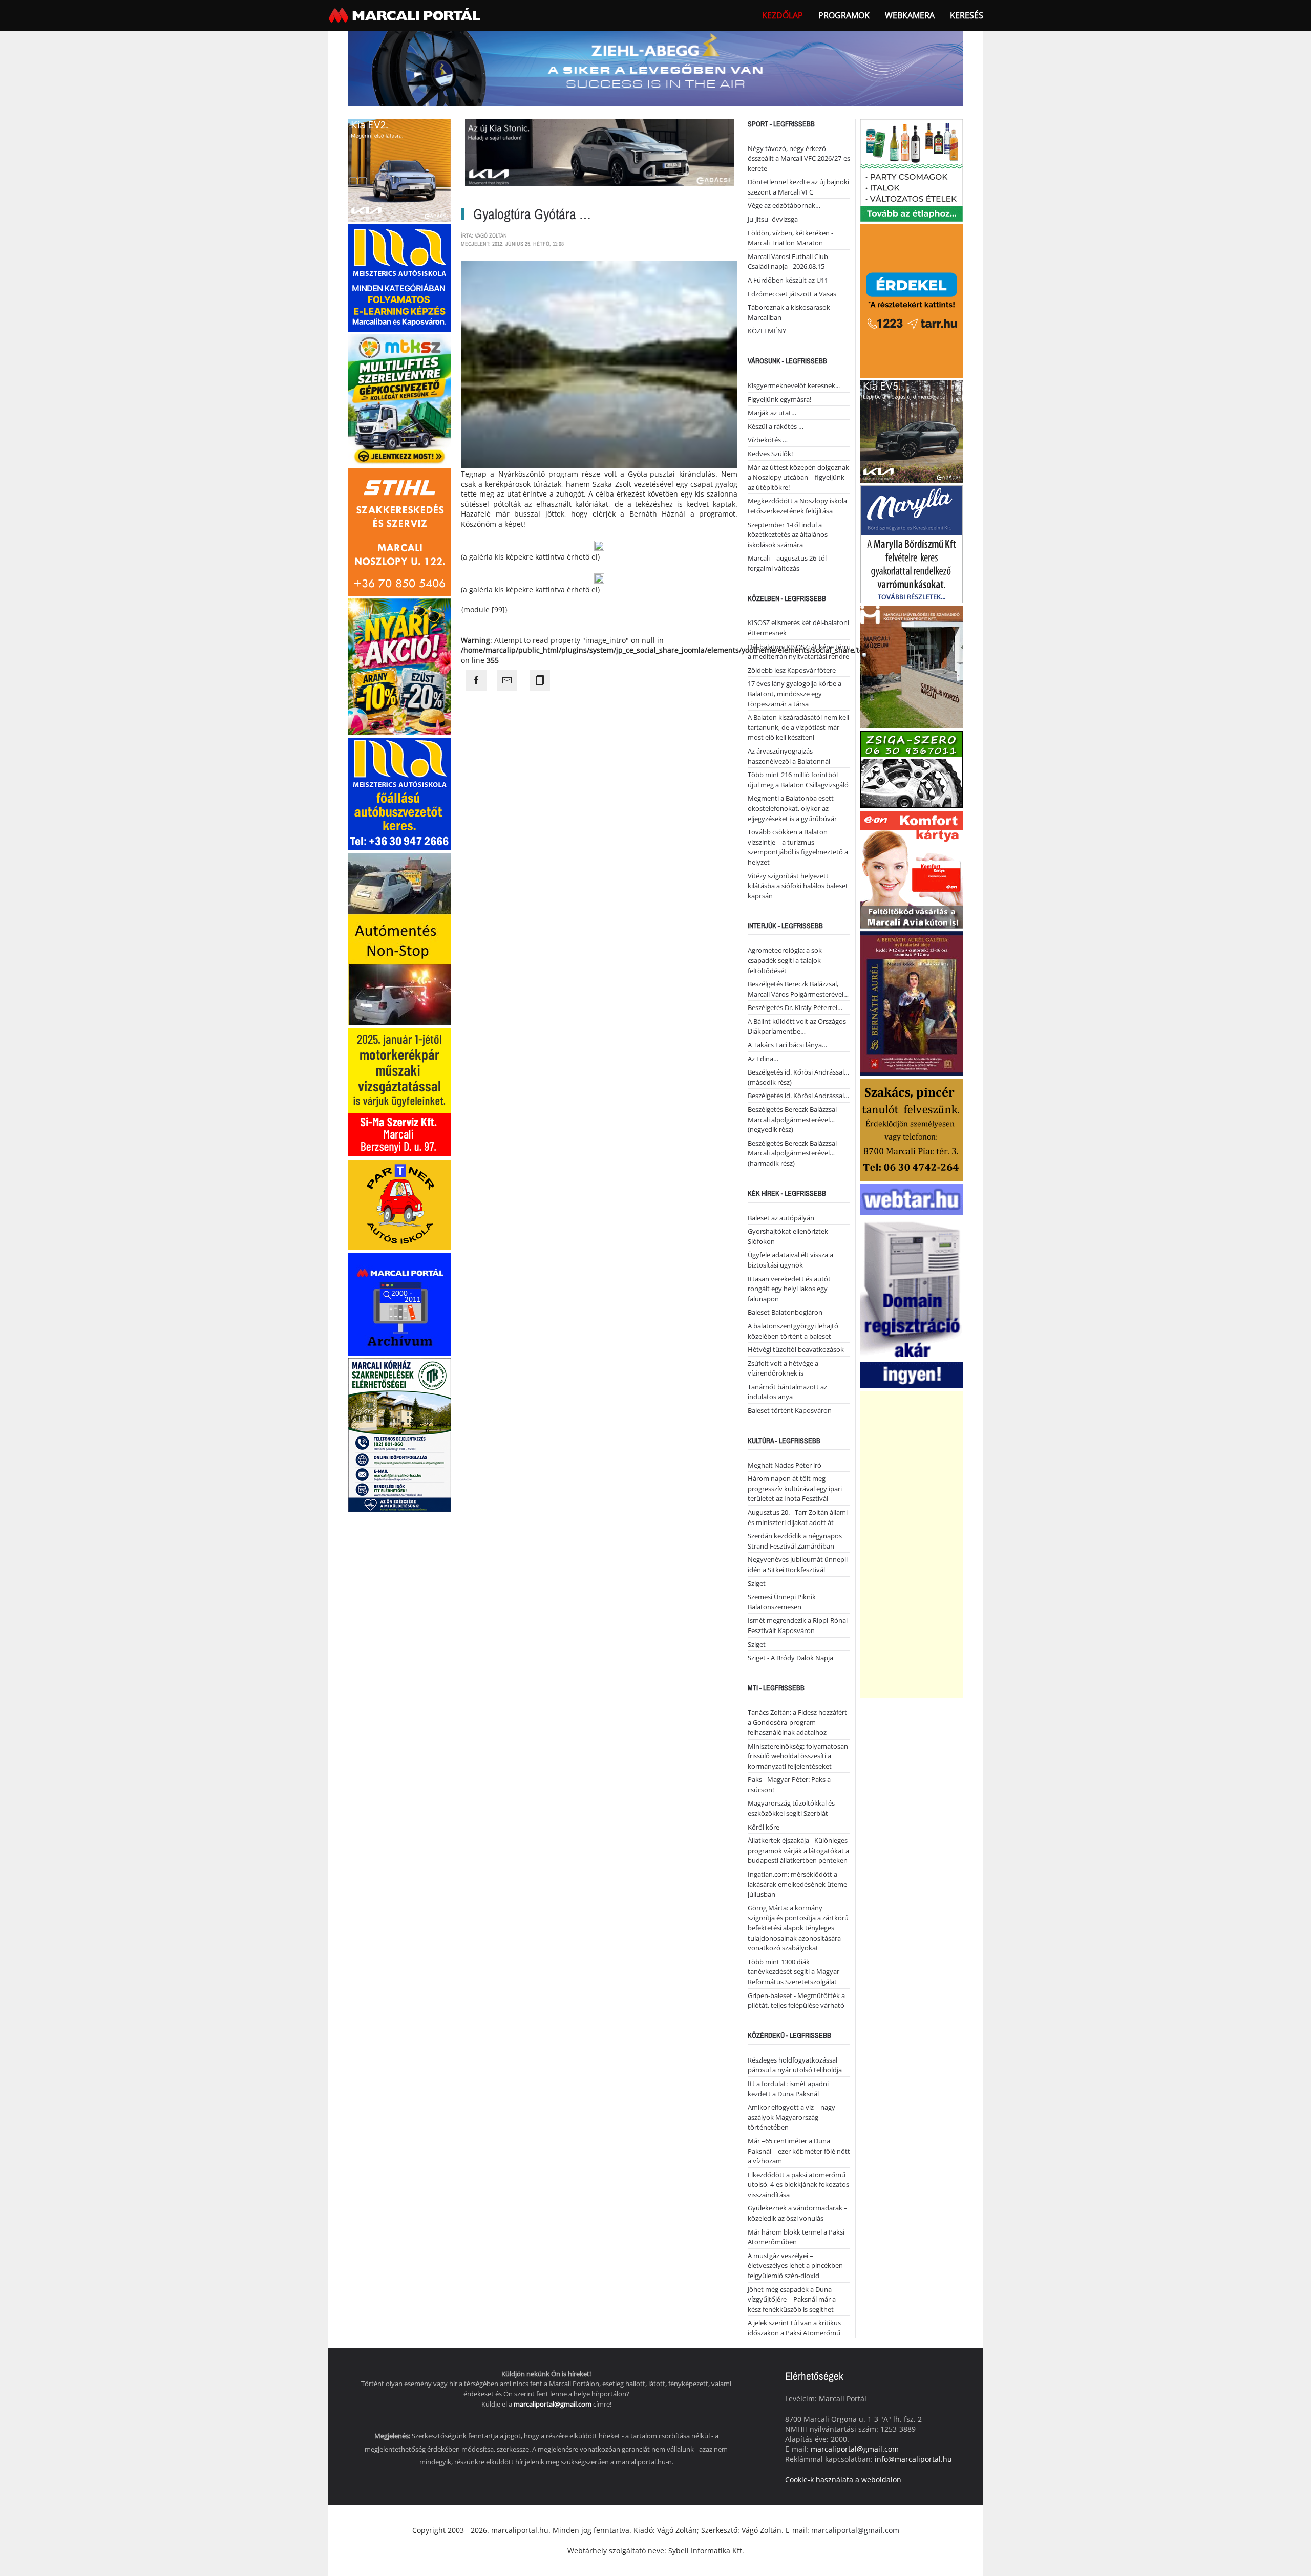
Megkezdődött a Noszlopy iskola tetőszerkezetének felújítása (797, 506)
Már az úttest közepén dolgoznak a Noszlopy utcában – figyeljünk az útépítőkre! (798, 477)
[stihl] (399, 531)
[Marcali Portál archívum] (399, 1304)
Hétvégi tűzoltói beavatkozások (796, 1349)
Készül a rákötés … (776, 426)
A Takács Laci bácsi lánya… (787, 1045)
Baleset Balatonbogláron (785, 1312)
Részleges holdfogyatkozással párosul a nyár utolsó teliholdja (795, 2065)
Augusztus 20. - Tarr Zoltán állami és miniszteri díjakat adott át (798, 1517)
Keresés (967, 15)
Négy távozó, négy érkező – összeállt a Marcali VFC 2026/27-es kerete (799, 158)
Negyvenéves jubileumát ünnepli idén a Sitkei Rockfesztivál (798, 1564)
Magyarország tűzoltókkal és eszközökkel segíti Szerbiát (791, 1808)
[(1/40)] (599, 546)
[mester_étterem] (912, 169)
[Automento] (399, 938)
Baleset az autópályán (781, 1218)
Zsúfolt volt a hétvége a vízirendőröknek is (783, 1368)
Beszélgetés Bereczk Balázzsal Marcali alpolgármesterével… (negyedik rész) (792, 1119)
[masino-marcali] (399, 666)
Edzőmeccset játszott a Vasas (792, 294)
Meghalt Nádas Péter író (785, 1465)
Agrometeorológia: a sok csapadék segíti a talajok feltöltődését (785, 960)
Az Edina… (763, 1059)
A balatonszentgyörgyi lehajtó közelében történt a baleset (793, 1331)
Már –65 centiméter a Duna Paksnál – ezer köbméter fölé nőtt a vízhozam (799, 2151)
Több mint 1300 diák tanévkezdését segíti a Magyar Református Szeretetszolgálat (794, 1972)
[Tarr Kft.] (912, 300)
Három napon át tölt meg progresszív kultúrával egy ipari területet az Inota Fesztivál (795, 1488)
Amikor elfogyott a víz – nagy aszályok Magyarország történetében (791, 2117)
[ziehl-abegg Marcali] (655, 68)
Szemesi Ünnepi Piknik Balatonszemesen (782, 1602)
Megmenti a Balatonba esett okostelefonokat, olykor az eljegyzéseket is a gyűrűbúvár (792, 808)
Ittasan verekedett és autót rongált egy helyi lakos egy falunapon (789, 1289)
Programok (844, 15)
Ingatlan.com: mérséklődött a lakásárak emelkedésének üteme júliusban (797, 1884)
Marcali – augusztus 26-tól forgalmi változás (787, 563)
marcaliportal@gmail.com (553, 2404)
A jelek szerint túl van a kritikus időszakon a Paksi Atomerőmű (794, 2328)
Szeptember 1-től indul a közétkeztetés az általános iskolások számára (788, 535)
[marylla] (912, 543)
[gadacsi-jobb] (912, 430)
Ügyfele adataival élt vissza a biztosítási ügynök (790, 1260)
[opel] (399, 1091)
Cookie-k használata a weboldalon (843, 2480)
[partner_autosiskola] (399, 1204)
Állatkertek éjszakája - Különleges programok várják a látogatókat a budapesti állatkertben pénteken (798, 1850)
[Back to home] (406, 15)
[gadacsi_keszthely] (399, 169)
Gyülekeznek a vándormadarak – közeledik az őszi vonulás (798, 2213)
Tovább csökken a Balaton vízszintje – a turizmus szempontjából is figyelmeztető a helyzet (798, 847)
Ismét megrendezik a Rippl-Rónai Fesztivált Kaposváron (798, 1625)
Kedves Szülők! (770, 454)
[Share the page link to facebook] (476, 680)
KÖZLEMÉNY (767, 331)
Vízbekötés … (768, 440)
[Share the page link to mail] (507, 680)
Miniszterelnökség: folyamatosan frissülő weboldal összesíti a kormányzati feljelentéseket (798, 1756)
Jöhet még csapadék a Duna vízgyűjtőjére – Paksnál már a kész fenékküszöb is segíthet (792, 2299)
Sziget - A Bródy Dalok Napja (790, 1658)
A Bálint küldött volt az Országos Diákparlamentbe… (797, 1026)
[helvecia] (912, 1129)
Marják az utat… (772, 413)
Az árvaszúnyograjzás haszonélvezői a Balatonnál (789, 756)
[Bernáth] (912, 1003)
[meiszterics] (399, 277)
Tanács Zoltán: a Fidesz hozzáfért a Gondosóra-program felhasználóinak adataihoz (797, 1722)
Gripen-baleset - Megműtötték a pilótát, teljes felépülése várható (796, 2001)
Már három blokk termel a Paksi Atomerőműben (796, 2237)
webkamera (910, 15)
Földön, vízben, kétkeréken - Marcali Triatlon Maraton (790, 238)
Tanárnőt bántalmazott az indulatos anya (787, 1392)
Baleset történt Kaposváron (790, 1410)
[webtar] (912, 1285)
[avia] (912, 868)
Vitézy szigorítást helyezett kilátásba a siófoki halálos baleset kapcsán (798, 886)
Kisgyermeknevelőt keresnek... (794, 385)
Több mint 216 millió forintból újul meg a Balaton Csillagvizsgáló (798, 780)
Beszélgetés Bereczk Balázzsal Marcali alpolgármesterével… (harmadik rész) (792, 1153)
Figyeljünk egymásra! (779, 399)
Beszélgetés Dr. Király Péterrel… (795, 1007)
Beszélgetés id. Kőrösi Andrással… (798, 1096)
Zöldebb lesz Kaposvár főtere (792, 670)
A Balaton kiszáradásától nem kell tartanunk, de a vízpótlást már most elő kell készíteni (798, 727)
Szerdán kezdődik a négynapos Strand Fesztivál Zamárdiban (795, 1541)
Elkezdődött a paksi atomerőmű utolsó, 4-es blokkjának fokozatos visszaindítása (798, 2185)
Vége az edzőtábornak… (784, 205)
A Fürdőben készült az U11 (788, 280)
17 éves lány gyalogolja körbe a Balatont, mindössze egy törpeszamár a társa (795, 693)
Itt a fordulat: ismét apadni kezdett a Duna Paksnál (788, 2089)
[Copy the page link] (540, 680)
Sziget (757, 1583)
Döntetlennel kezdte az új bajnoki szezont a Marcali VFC (798, 187)
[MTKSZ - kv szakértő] (399, 399)
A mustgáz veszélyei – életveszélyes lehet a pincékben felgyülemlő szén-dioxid (795, 2266)
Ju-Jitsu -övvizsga (773, 219)
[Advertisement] (912, 1544)
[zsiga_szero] (912, 769)
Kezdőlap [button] (783, 15)
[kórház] (399, 1434)
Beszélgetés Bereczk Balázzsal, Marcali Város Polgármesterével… (798, 989)
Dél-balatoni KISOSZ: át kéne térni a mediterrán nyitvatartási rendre (799, 652)
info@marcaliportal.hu (913, 2459)
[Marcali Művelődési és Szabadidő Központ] (912, 666)
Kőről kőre (764, 1827)
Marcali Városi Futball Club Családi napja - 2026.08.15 (788, 262)
